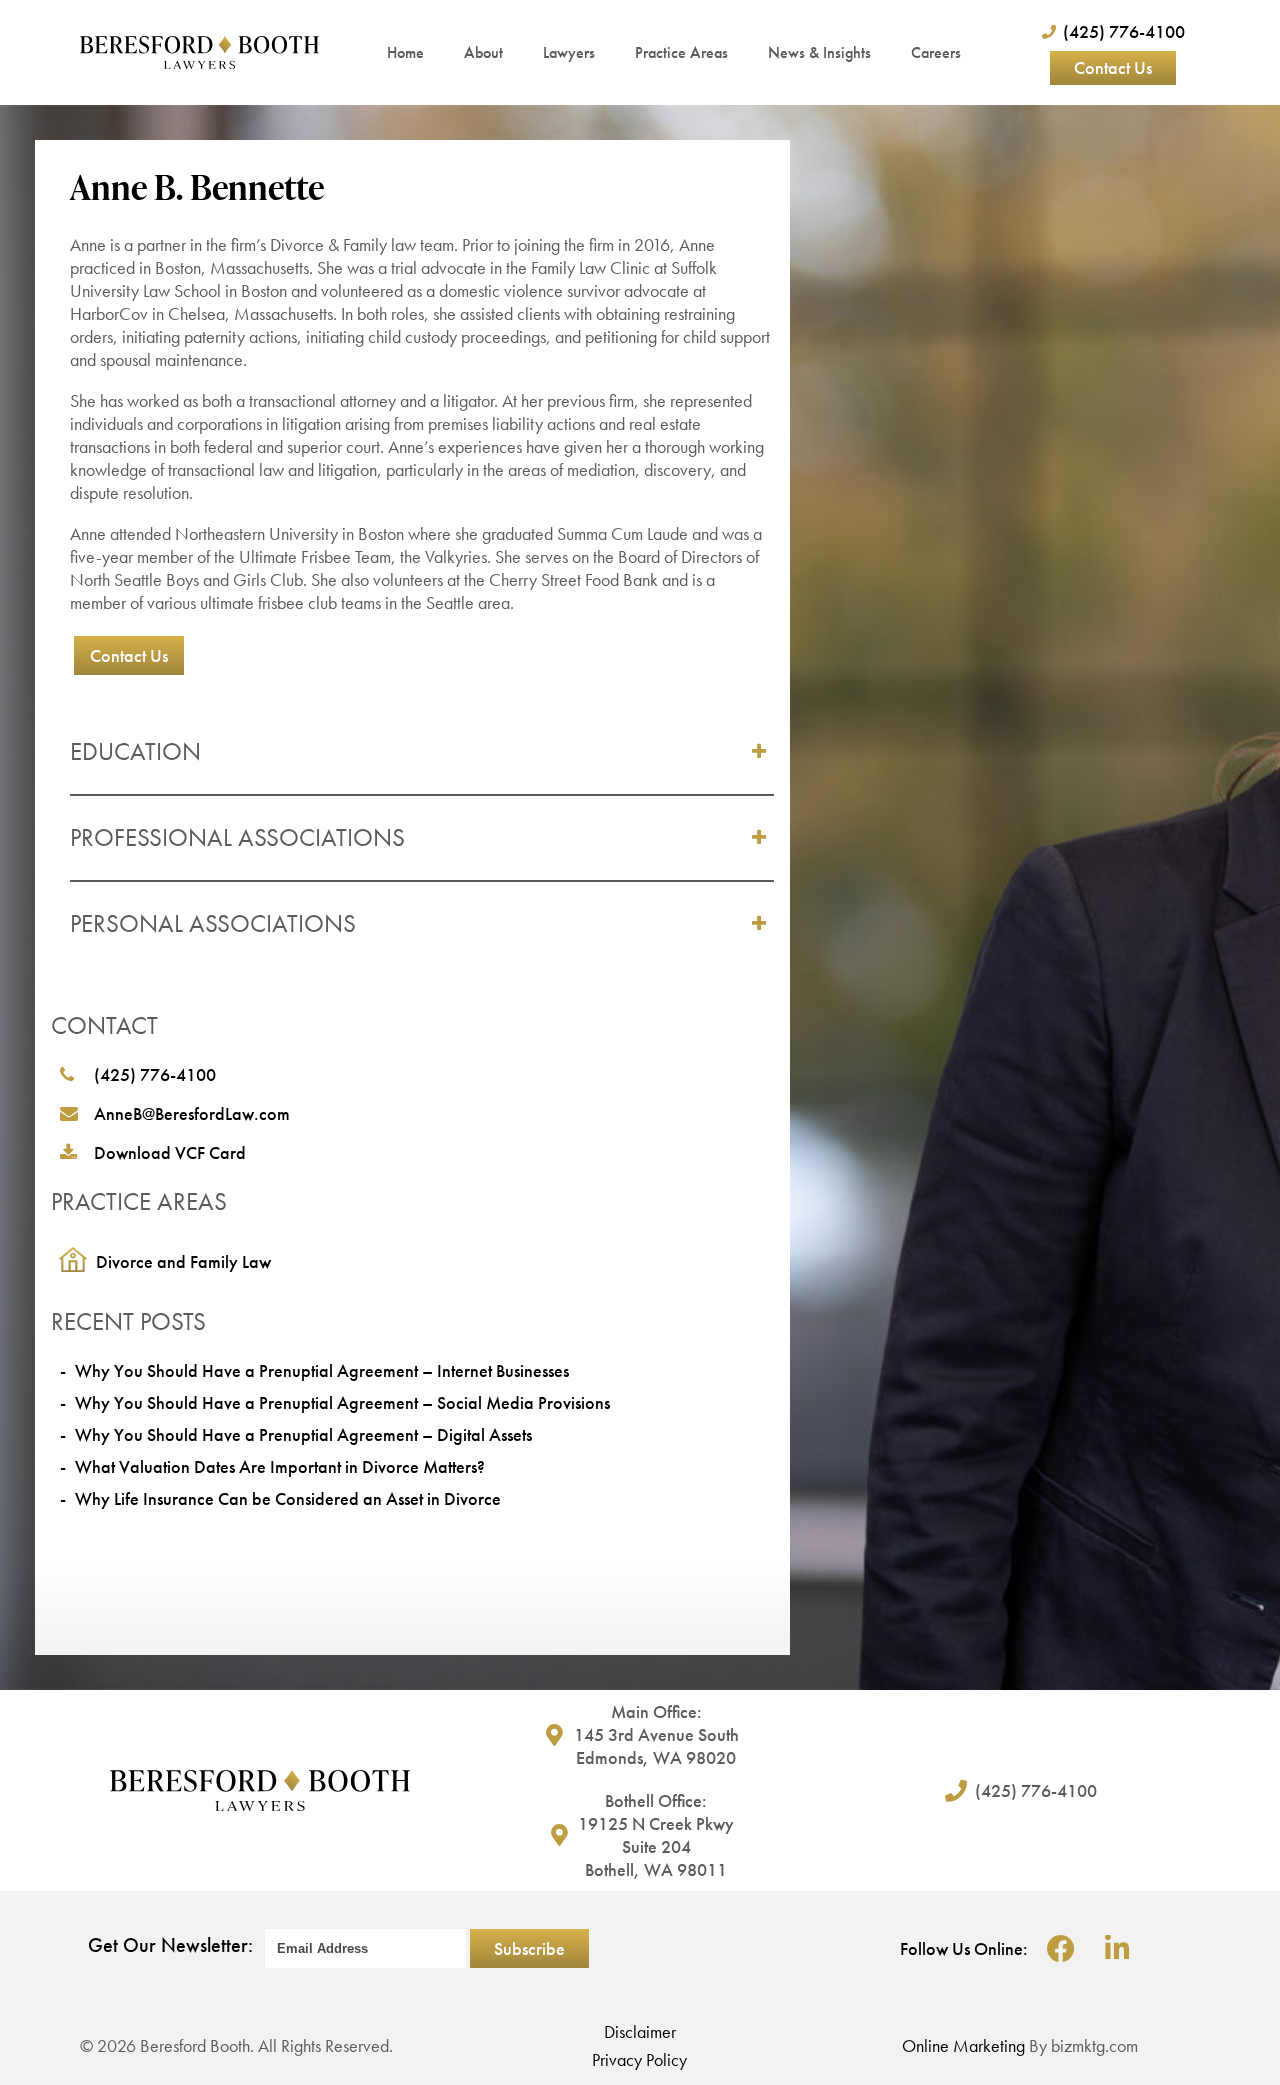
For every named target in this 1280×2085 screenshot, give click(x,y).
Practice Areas (681, 52)
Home (405, 52)
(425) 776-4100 (155, 1074)
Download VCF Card (170, 1152)
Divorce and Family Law (183, 1261)
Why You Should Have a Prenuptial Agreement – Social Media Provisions (342, 1402)
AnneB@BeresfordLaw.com (192, 1113)
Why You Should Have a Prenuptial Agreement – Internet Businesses (322, 1370)
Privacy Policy (639, 2059)
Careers (936, 52)
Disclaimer (640, 2031)
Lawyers (569, 52)
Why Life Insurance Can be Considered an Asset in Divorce (288, 1498)
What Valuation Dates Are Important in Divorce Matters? (280, 1466)
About (483, 52)
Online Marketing (963, 2045)
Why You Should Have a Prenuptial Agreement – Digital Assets (303, 1434)
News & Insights (819, 52)
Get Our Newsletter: (170, 1945)
